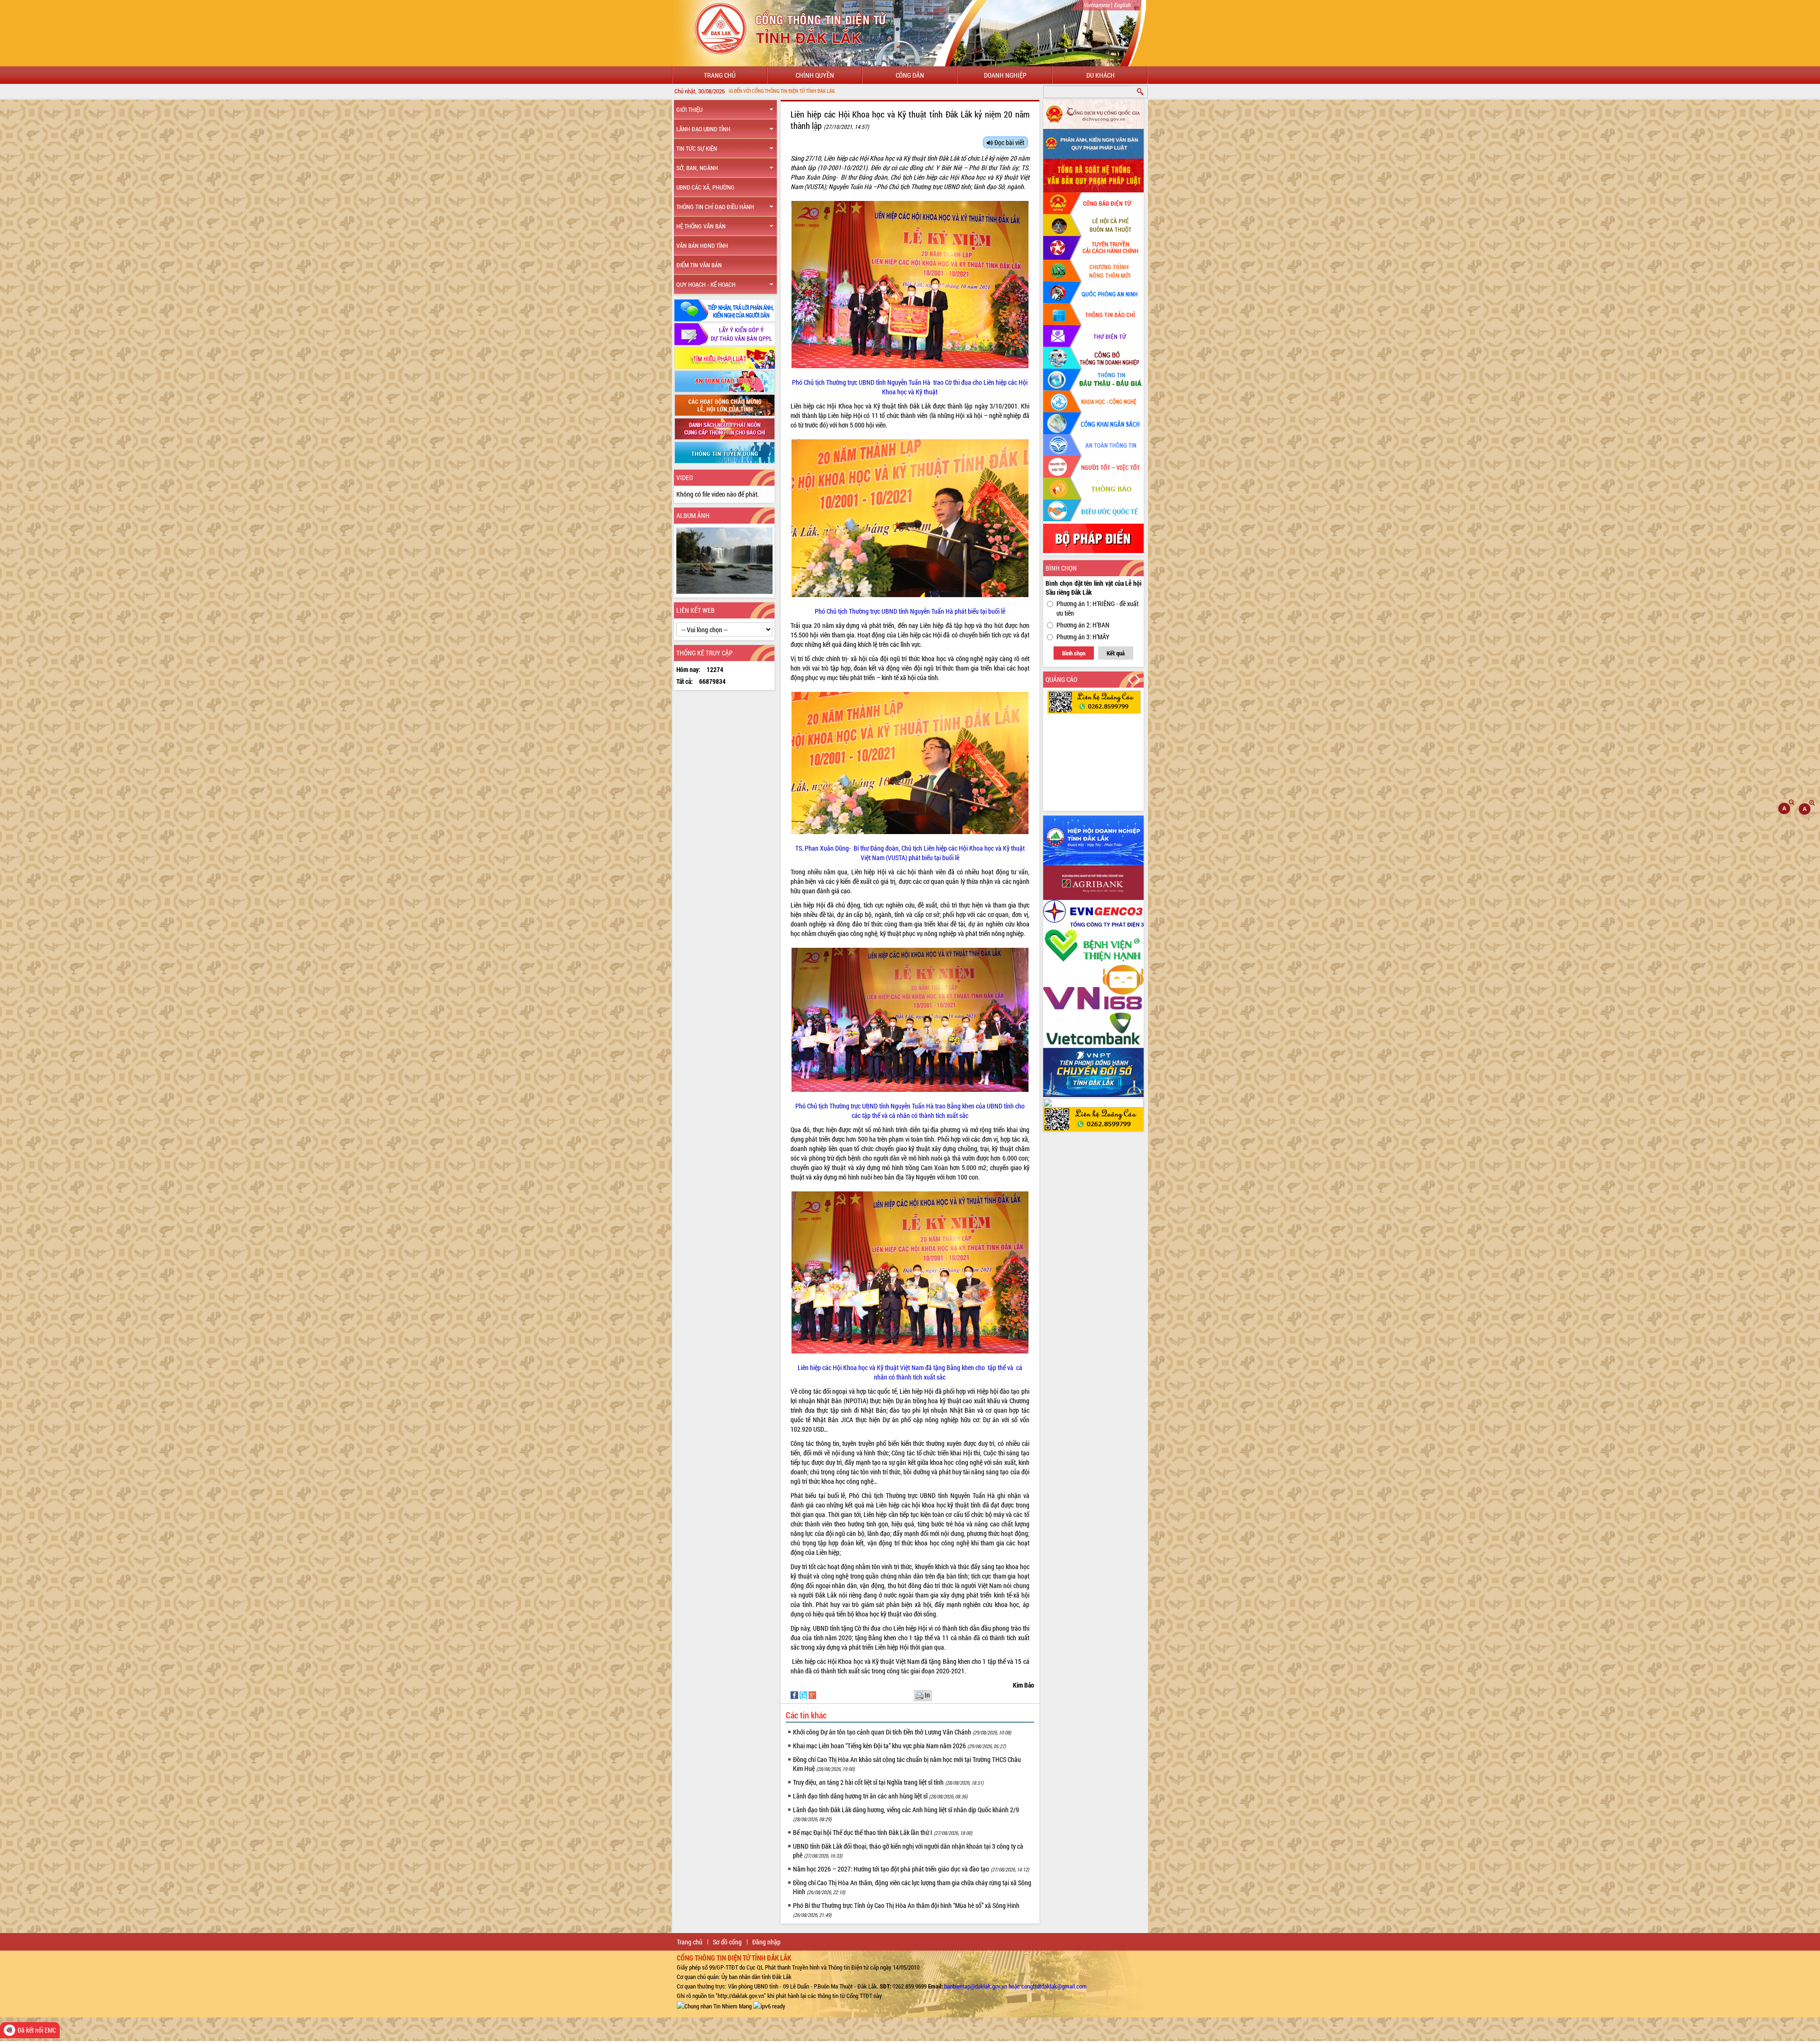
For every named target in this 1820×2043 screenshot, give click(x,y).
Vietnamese (1097, 5)
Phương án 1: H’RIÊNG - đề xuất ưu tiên (1097, 608)
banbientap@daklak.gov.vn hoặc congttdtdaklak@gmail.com (1015, 1986)
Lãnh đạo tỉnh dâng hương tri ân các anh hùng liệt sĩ (880, 1796)
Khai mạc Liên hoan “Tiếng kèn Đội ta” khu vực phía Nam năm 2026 (899, 1746)
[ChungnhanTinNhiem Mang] (714, 2005)
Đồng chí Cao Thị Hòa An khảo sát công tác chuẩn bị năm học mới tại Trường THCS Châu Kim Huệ (907, 1764)
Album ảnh (693, 515)
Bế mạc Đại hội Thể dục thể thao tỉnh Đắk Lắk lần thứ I (883, 1832)
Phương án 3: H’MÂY (1083, 637)
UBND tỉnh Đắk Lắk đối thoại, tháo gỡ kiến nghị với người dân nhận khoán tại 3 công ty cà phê (908, 1851)
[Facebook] (795, 1694)
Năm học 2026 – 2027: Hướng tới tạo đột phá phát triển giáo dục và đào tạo (911, 1869)
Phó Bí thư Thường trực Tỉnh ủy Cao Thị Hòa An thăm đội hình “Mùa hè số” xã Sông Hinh (906, 1910)
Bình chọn (1074, 653)
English (1122, 5)
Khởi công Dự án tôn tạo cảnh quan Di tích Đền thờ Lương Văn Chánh (902, 1732)
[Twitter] (804, 1694)
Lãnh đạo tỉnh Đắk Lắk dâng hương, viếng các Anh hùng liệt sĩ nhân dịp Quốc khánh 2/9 (906, 1814)
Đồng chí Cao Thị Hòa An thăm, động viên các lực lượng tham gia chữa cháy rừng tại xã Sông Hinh (912, 1887)
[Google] (812, 1694)
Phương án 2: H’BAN (1083, 625)
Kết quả (1116, 653)
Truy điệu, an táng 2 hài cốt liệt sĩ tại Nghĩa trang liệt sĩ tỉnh (888, 1782)
